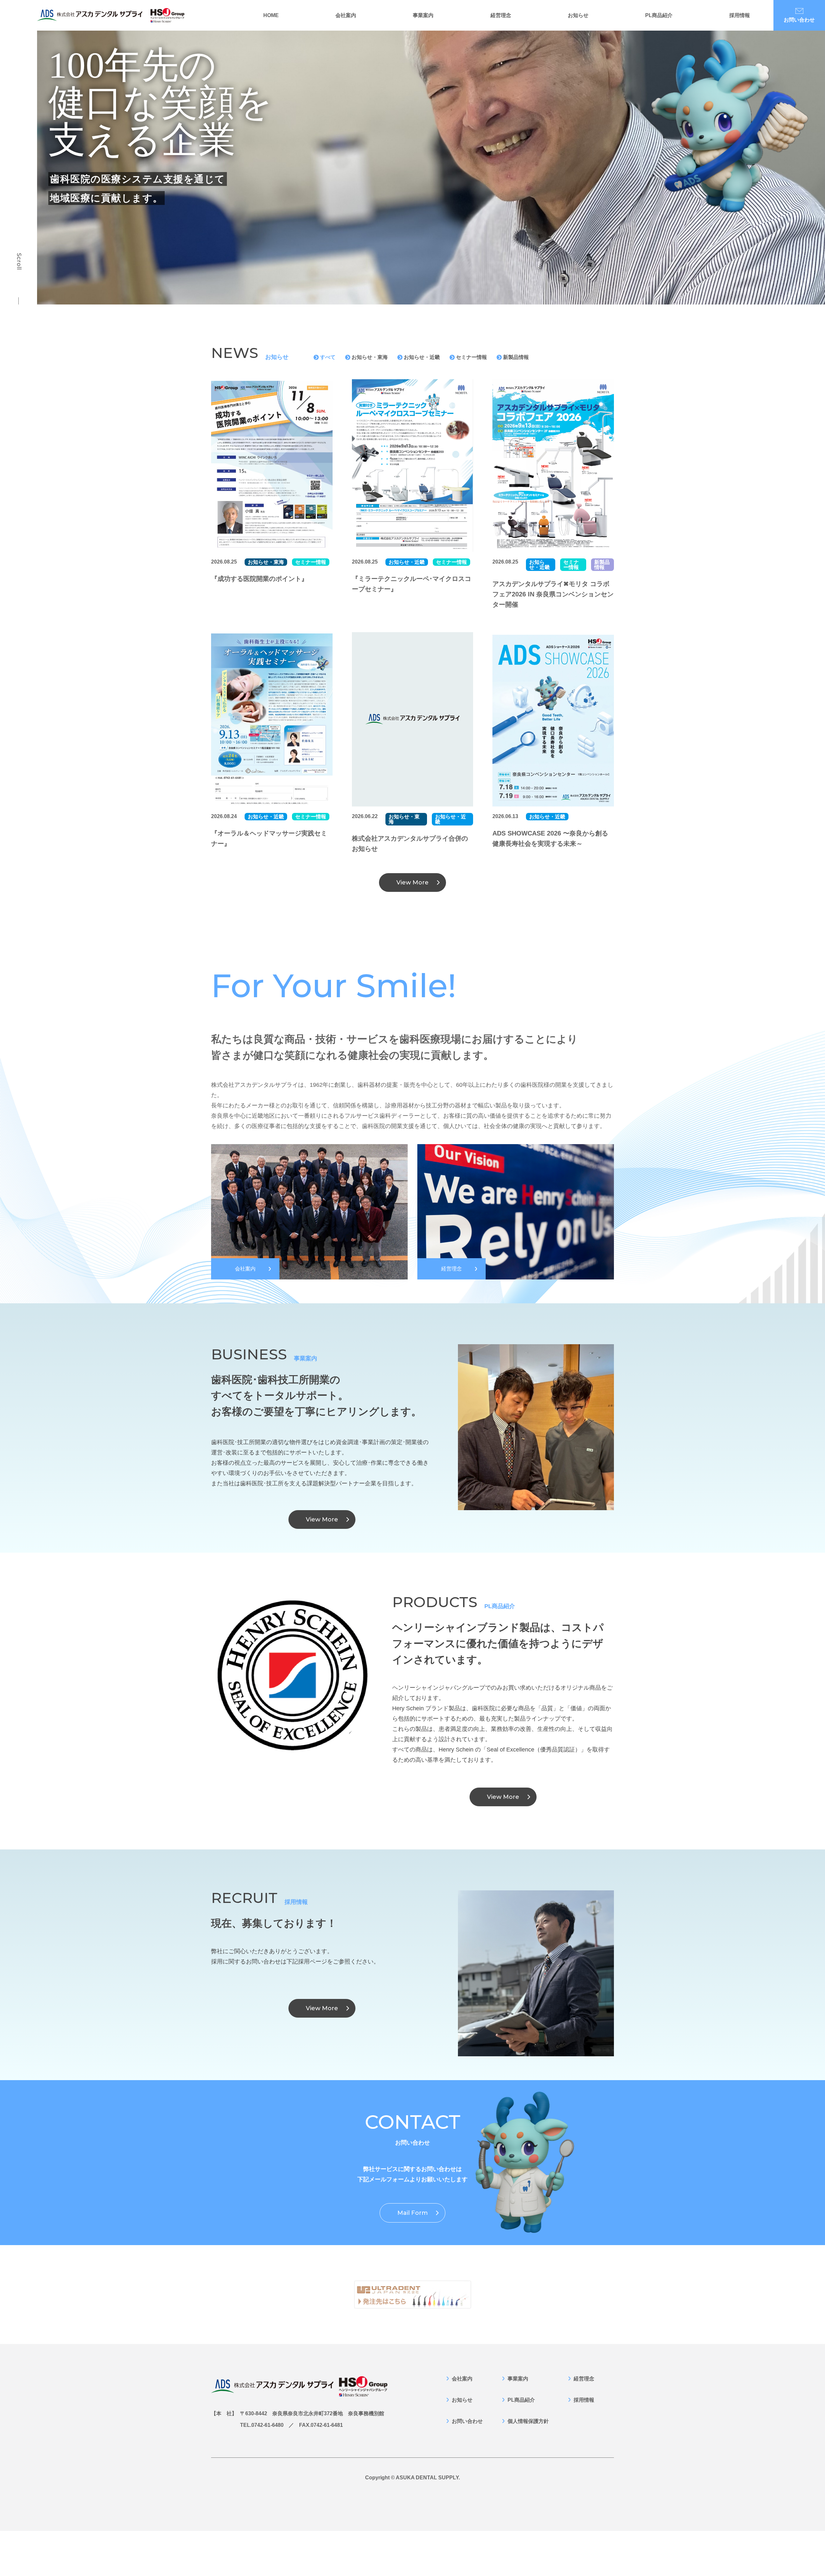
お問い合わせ (799, 20)
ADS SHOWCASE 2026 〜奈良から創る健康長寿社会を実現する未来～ (550, 838)
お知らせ (578, 15)
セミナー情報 (471, 357)
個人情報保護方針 (528, 2421)
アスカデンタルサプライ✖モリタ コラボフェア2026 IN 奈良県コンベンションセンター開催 (553, 594)
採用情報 (740, 15)
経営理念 (501, 15)
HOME (271, 15)
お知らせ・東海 (370, 357)
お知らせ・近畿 (422, 357)
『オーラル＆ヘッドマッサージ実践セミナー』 (269, 838)
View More (412, 883)
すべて (328, 357)
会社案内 (346, 15)
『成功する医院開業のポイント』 (259, 579)
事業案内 (423, 15)
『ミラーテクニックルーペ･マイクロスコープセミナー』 (412, 584)
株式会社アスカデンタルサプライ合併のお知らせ (410, 844)
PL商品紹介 (659, 15)
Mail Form (412, 2213)
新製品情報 (516, 357)
